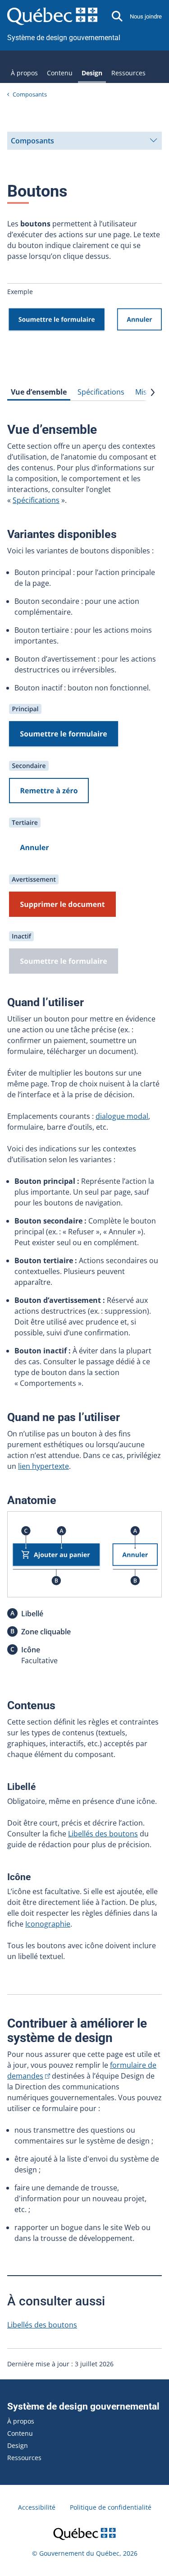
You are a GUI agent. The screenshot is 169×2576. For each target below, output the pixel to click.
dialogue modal (122, 1116)
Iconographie (48, 1924)
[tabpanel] (84, 1192)
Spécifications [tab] (101, 392)
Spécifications (36, 500)
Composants (30, 94)
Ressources (128, 73)
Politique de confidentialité (111, 2507)
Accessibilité (37, 2507)
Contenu (60, 73)
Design (92, 73)
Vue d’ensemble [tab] (39, 392)
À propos (24, 73)
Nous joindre (146, 16)
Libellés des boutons (103, 1834)
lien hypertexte (43, 1466)
